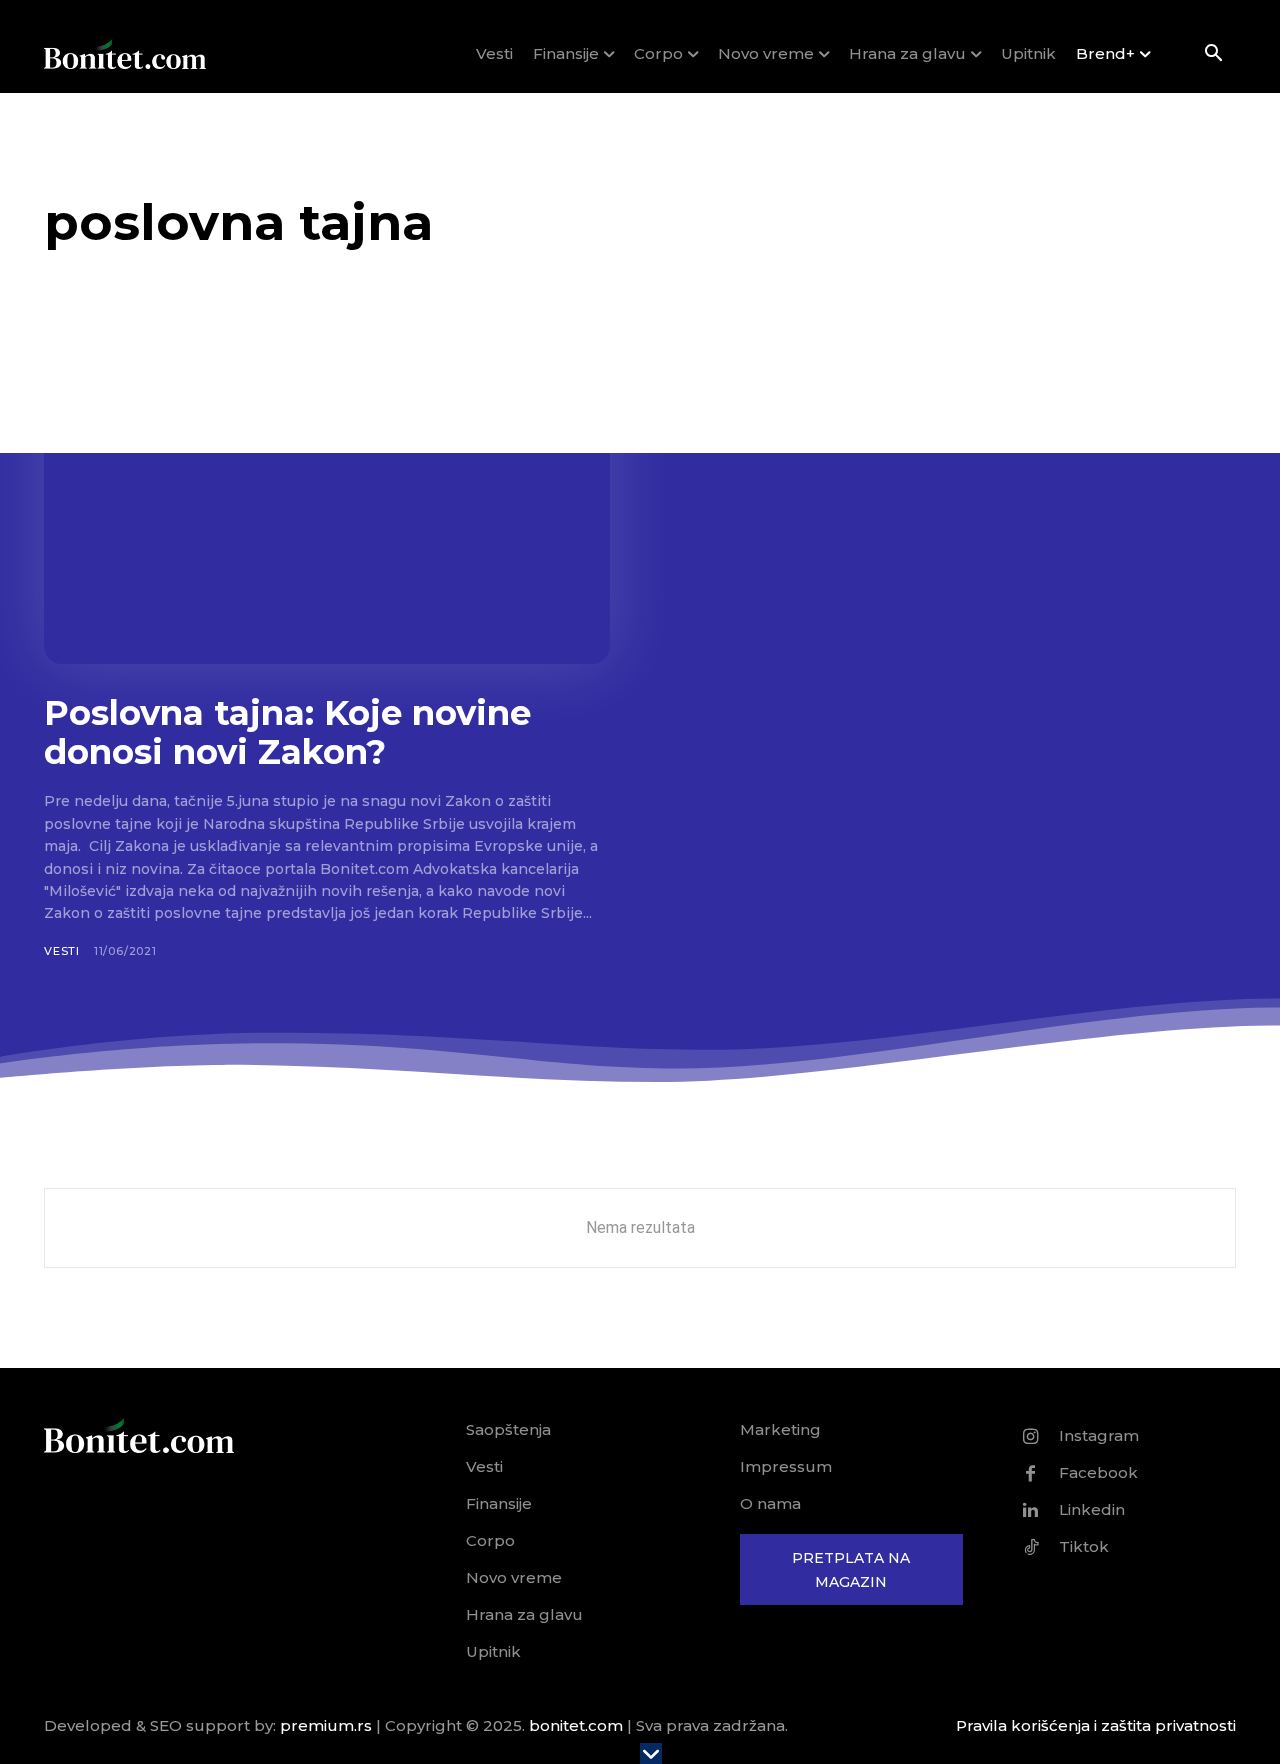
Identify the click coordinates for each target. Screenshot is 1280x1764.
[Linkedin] (1031, 1510)
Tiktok (1084, 1546)
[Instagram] (1031, 1436)
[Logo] (125, 54)
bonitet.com (576, 1725)
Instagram (1099, 1435)
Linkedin (1092, 1509)
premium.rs (326, 1725)
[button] (1213, 55)
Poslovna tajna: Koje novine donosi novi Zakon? (287, 732)
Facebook (1098, 1472)
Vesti (62, 951)
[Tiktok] (1031, 1547)
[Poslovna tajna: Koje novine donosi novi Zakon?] (327, 508)
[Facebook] (1031, 1473)
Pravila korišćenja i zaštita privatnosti (1096, 1725)
